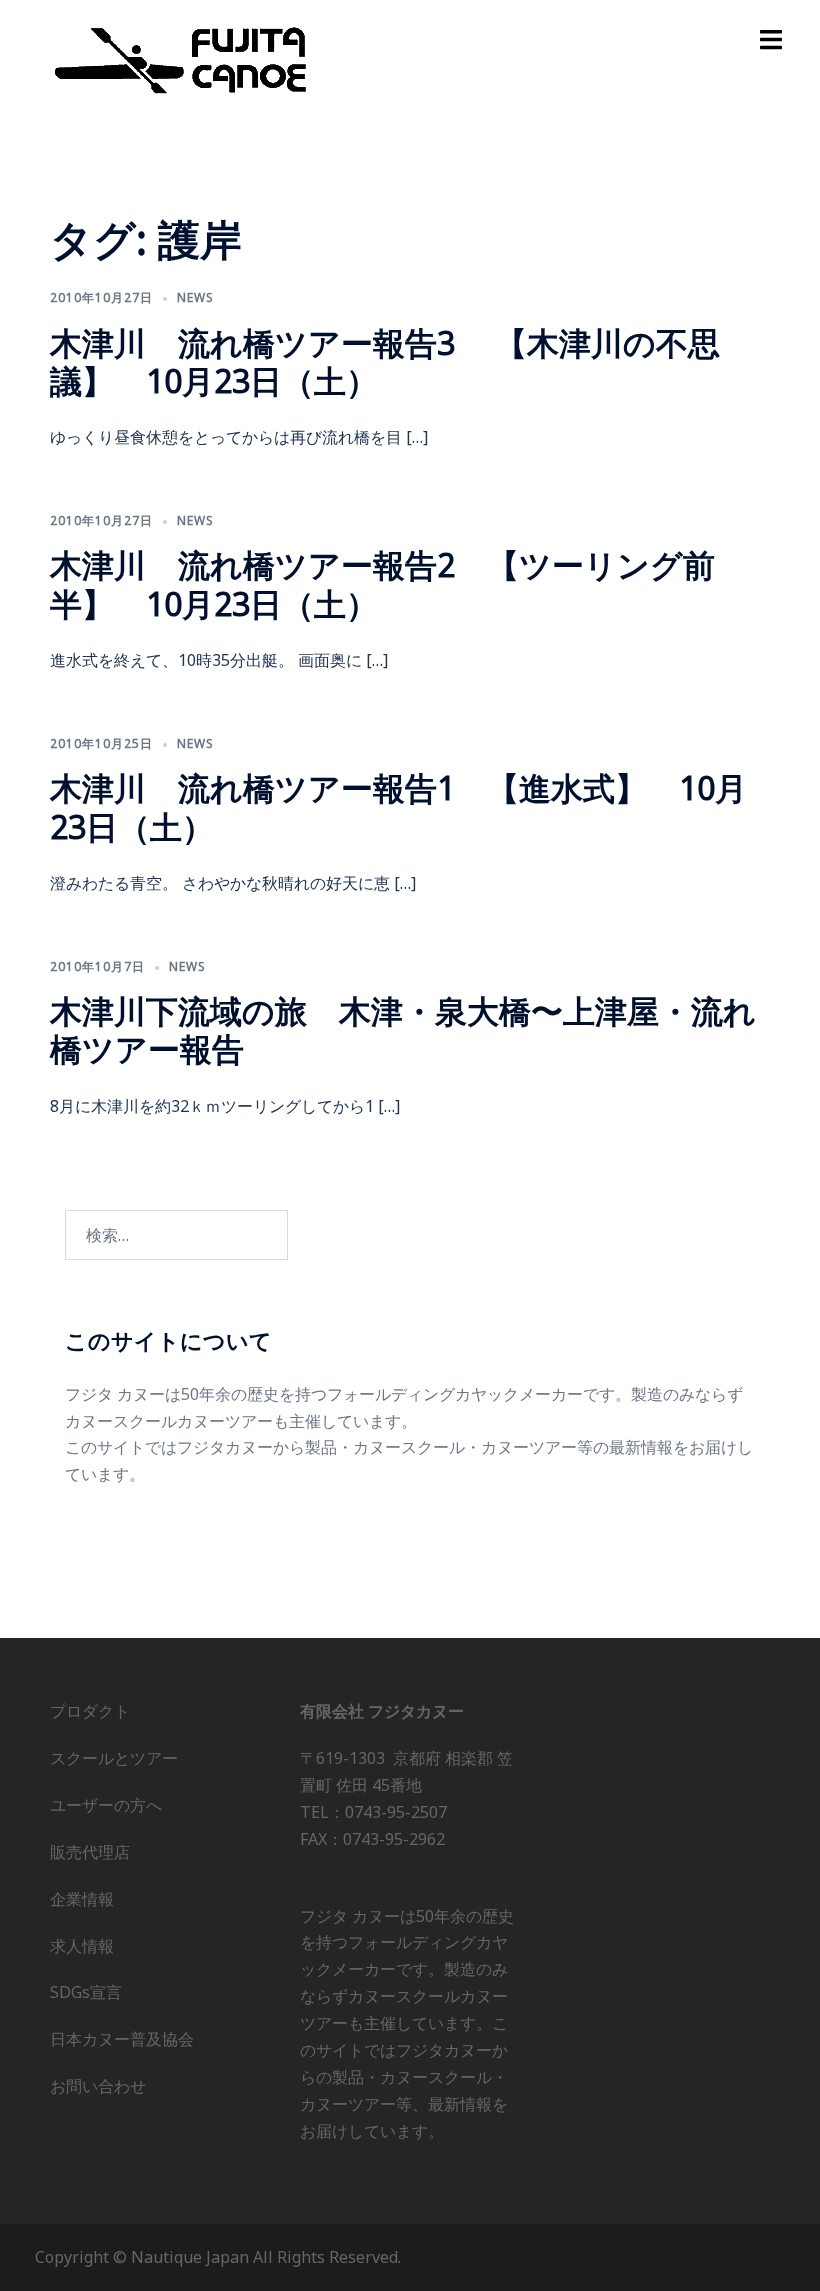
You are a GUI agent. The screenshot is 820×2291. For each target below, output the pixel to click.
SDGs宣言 (86, 1992)
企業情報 (82, 1899)
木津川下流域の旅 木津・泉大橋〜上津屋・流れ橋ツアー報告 (403, 1029)
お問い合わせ (98, 2086)
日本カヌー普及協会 (122, 2039)
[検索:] (176, 1235)
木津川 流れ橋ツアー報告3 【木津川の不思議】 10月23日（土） (385, 361)
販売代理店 (90, 1852)
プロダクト (90, 1711)
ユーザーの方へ (106, 1805)
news (195, 297)
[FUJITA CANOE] (182, 59)
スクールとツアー (114, 1758)
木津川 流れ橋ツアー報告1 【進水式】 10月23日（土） (398, 806)
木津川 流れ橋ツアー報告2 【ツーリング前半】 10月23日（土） (382, 583)
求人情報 (82, 1946)
